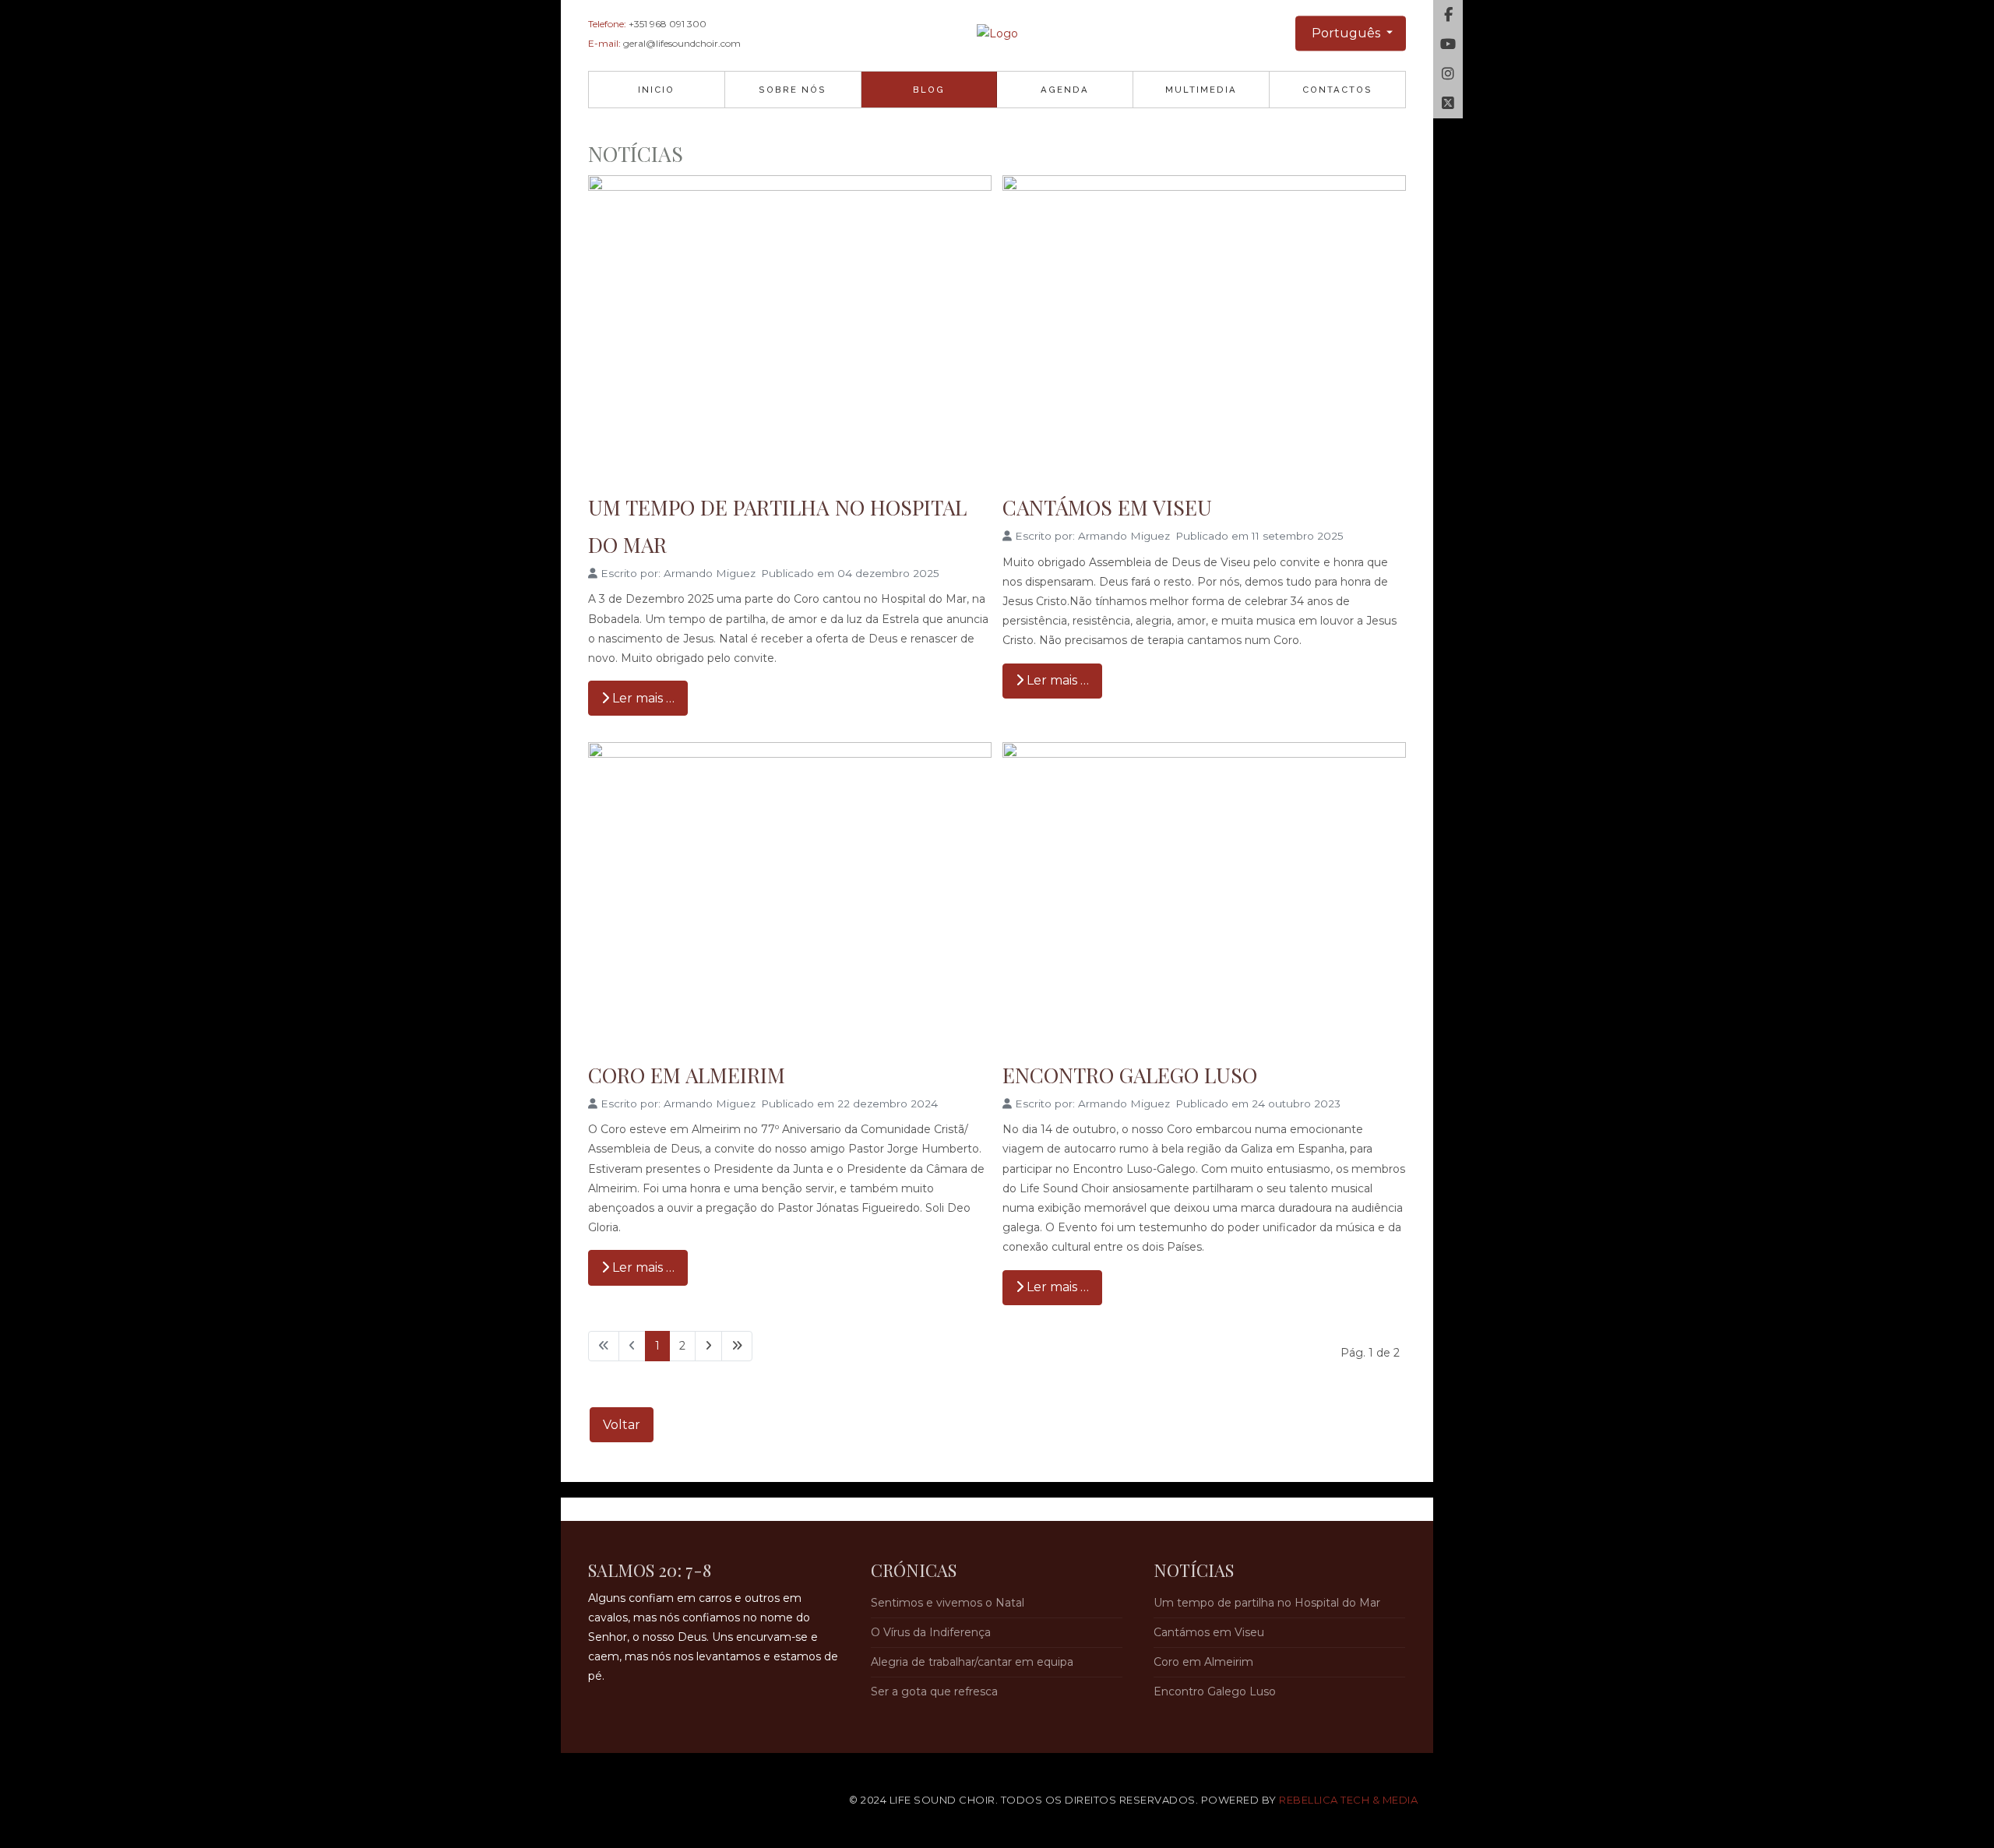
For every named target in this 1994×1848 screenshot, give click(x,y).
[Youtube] (1448, 44)
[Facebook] (1448, 15)
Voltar (622, 1425)
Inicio (656, 90)
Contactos (1337, 90)
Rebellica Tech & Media (1348, 1800)
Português (1346, 33)
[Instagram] (1448, 74)
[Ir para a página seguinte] (708, 1346)
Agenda (1065, 90)
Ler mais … (642, 698)
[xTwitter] (1448, 104)
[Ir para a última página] (737, 1346)
